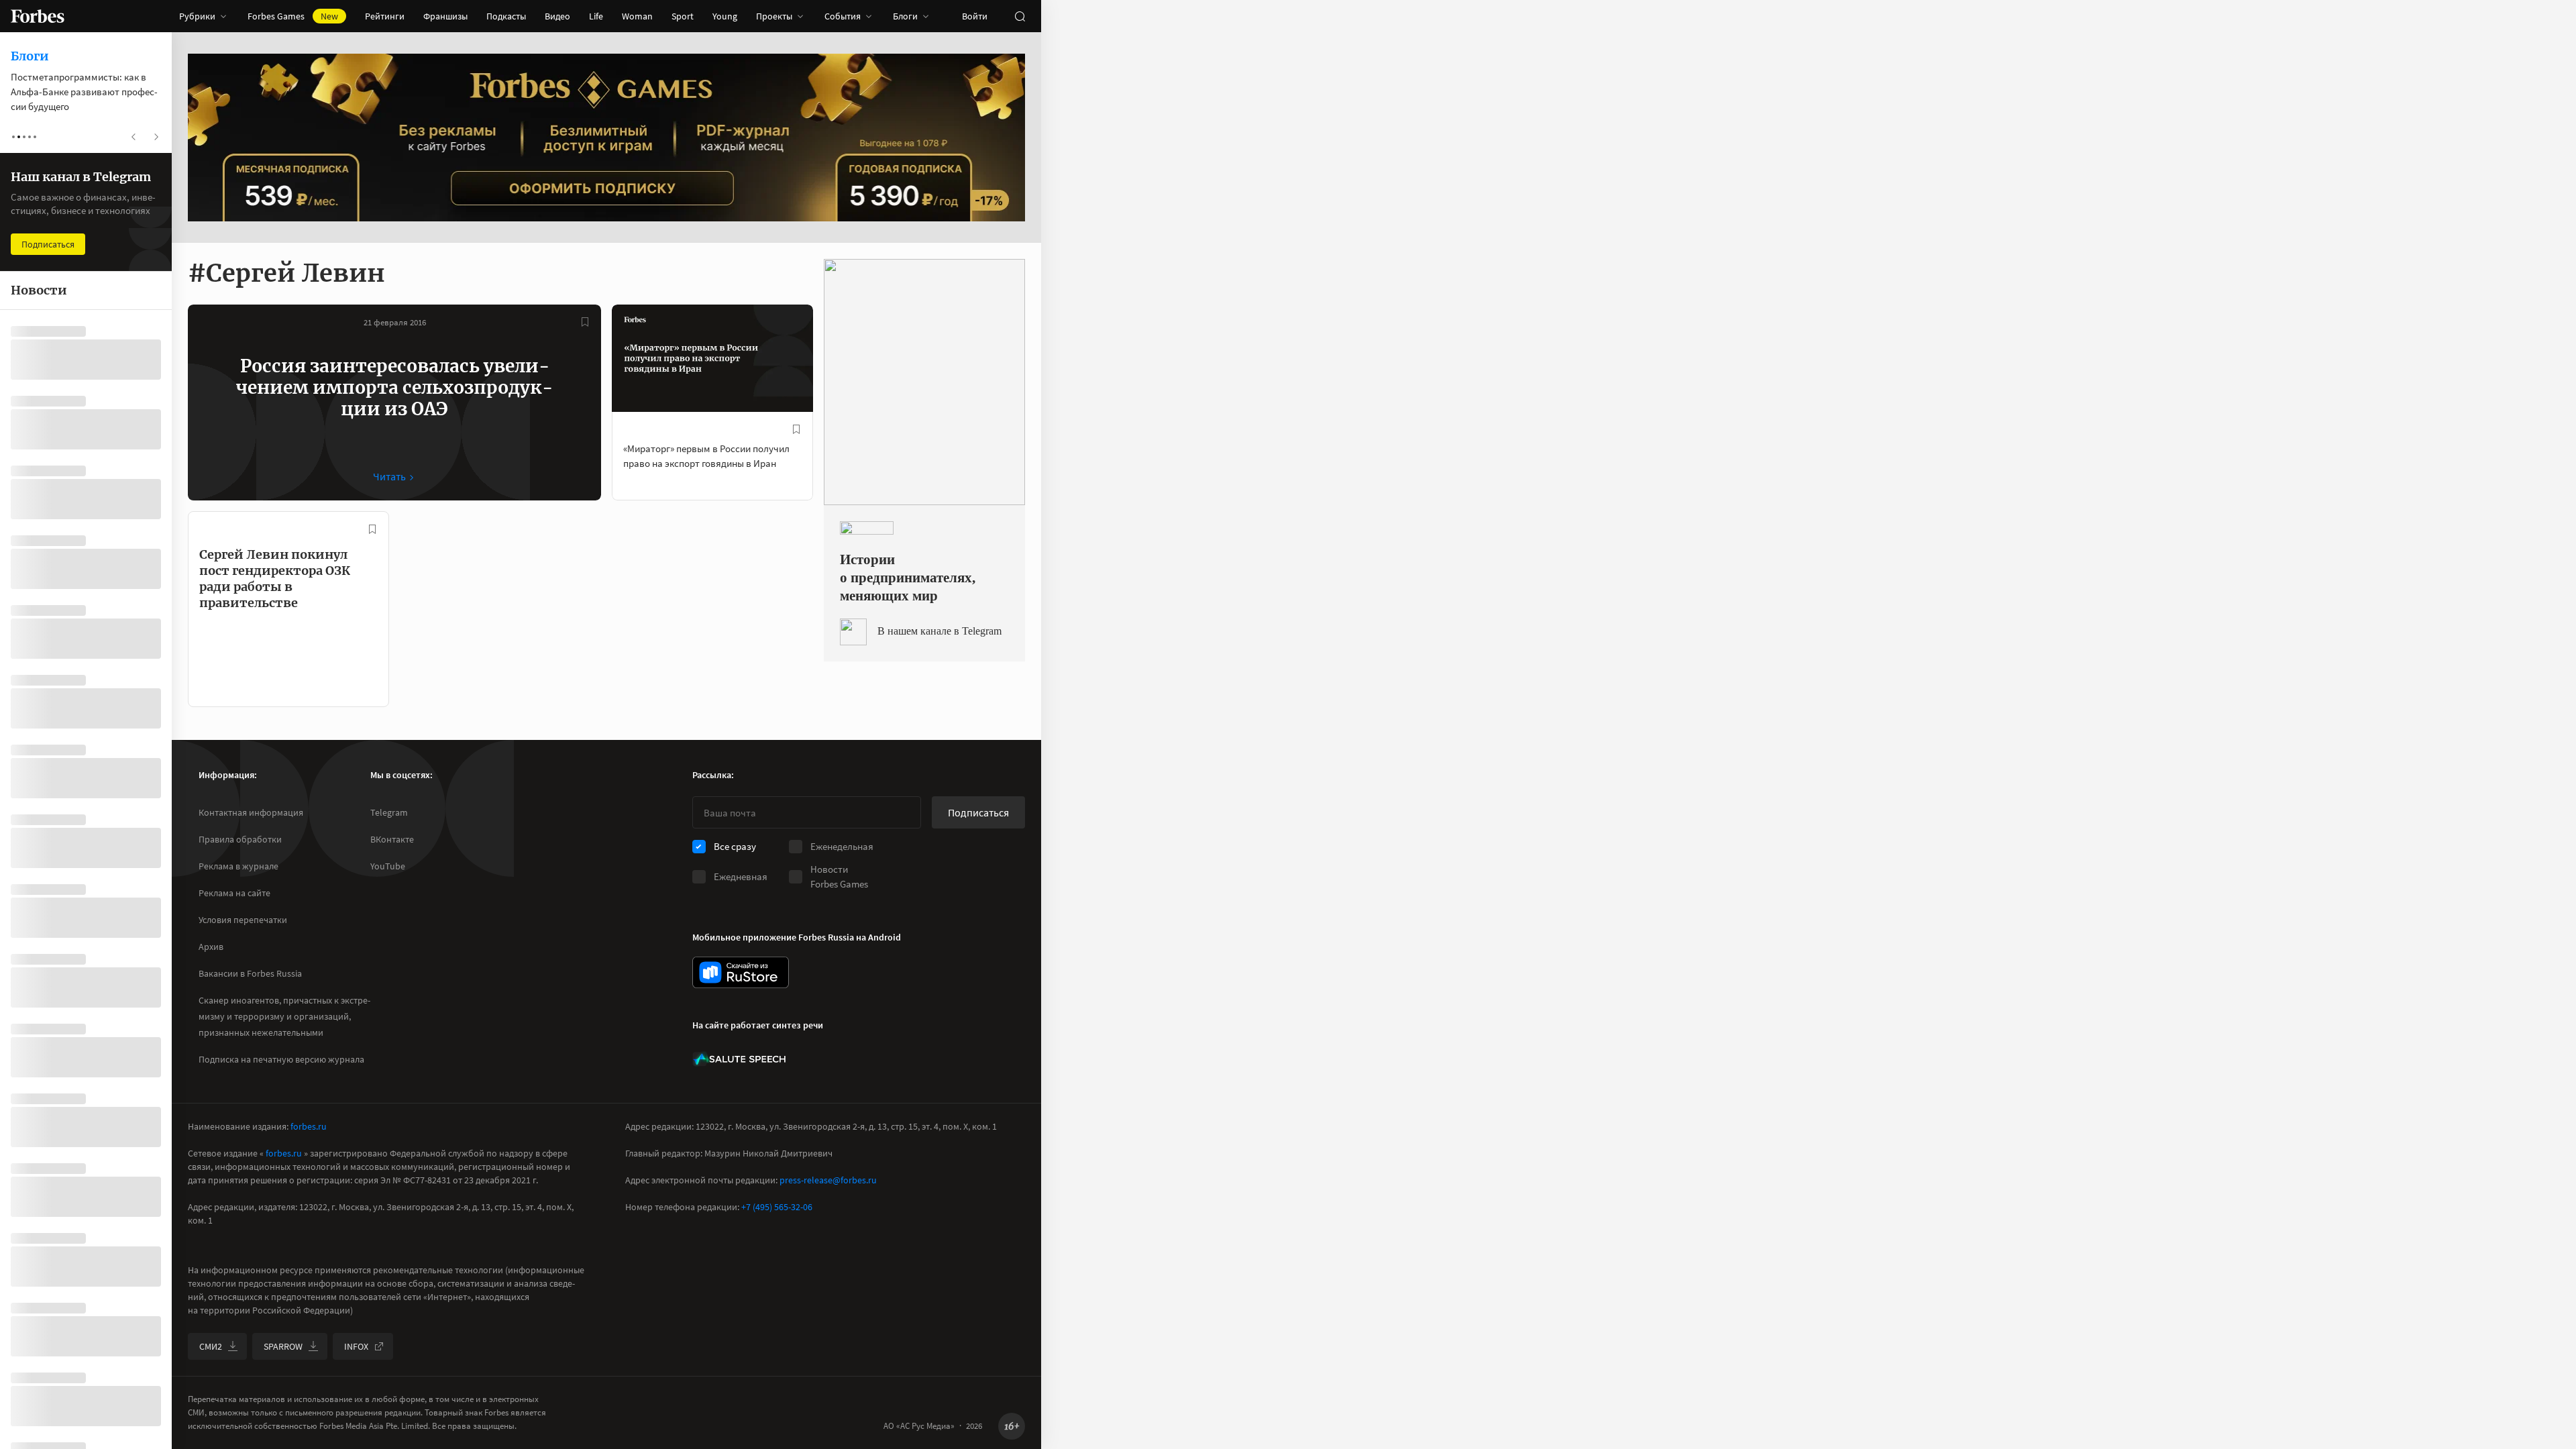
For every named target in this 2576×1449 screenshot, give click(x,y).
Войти (975, 16)
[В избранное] (585, 322)
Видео (557, 16)
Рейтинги (385, 16)
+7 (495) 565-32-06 (777, 1207)
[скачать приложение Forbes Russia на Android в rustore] (741, 972)
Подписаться (978, 812)
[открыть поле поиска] (1020, 16)
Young (725, 16)
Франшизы (445, 16)
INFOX (356, 1346)
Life (596, 16)
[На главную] (38, 16)
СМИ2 (211, 1346)
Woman (637, 16)
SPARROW (283, 1346)
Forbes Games (293, 16)
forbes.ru (309, 1126)
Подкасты (506, 16)
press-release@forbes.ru (828, 1180)
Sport (683, 16)
